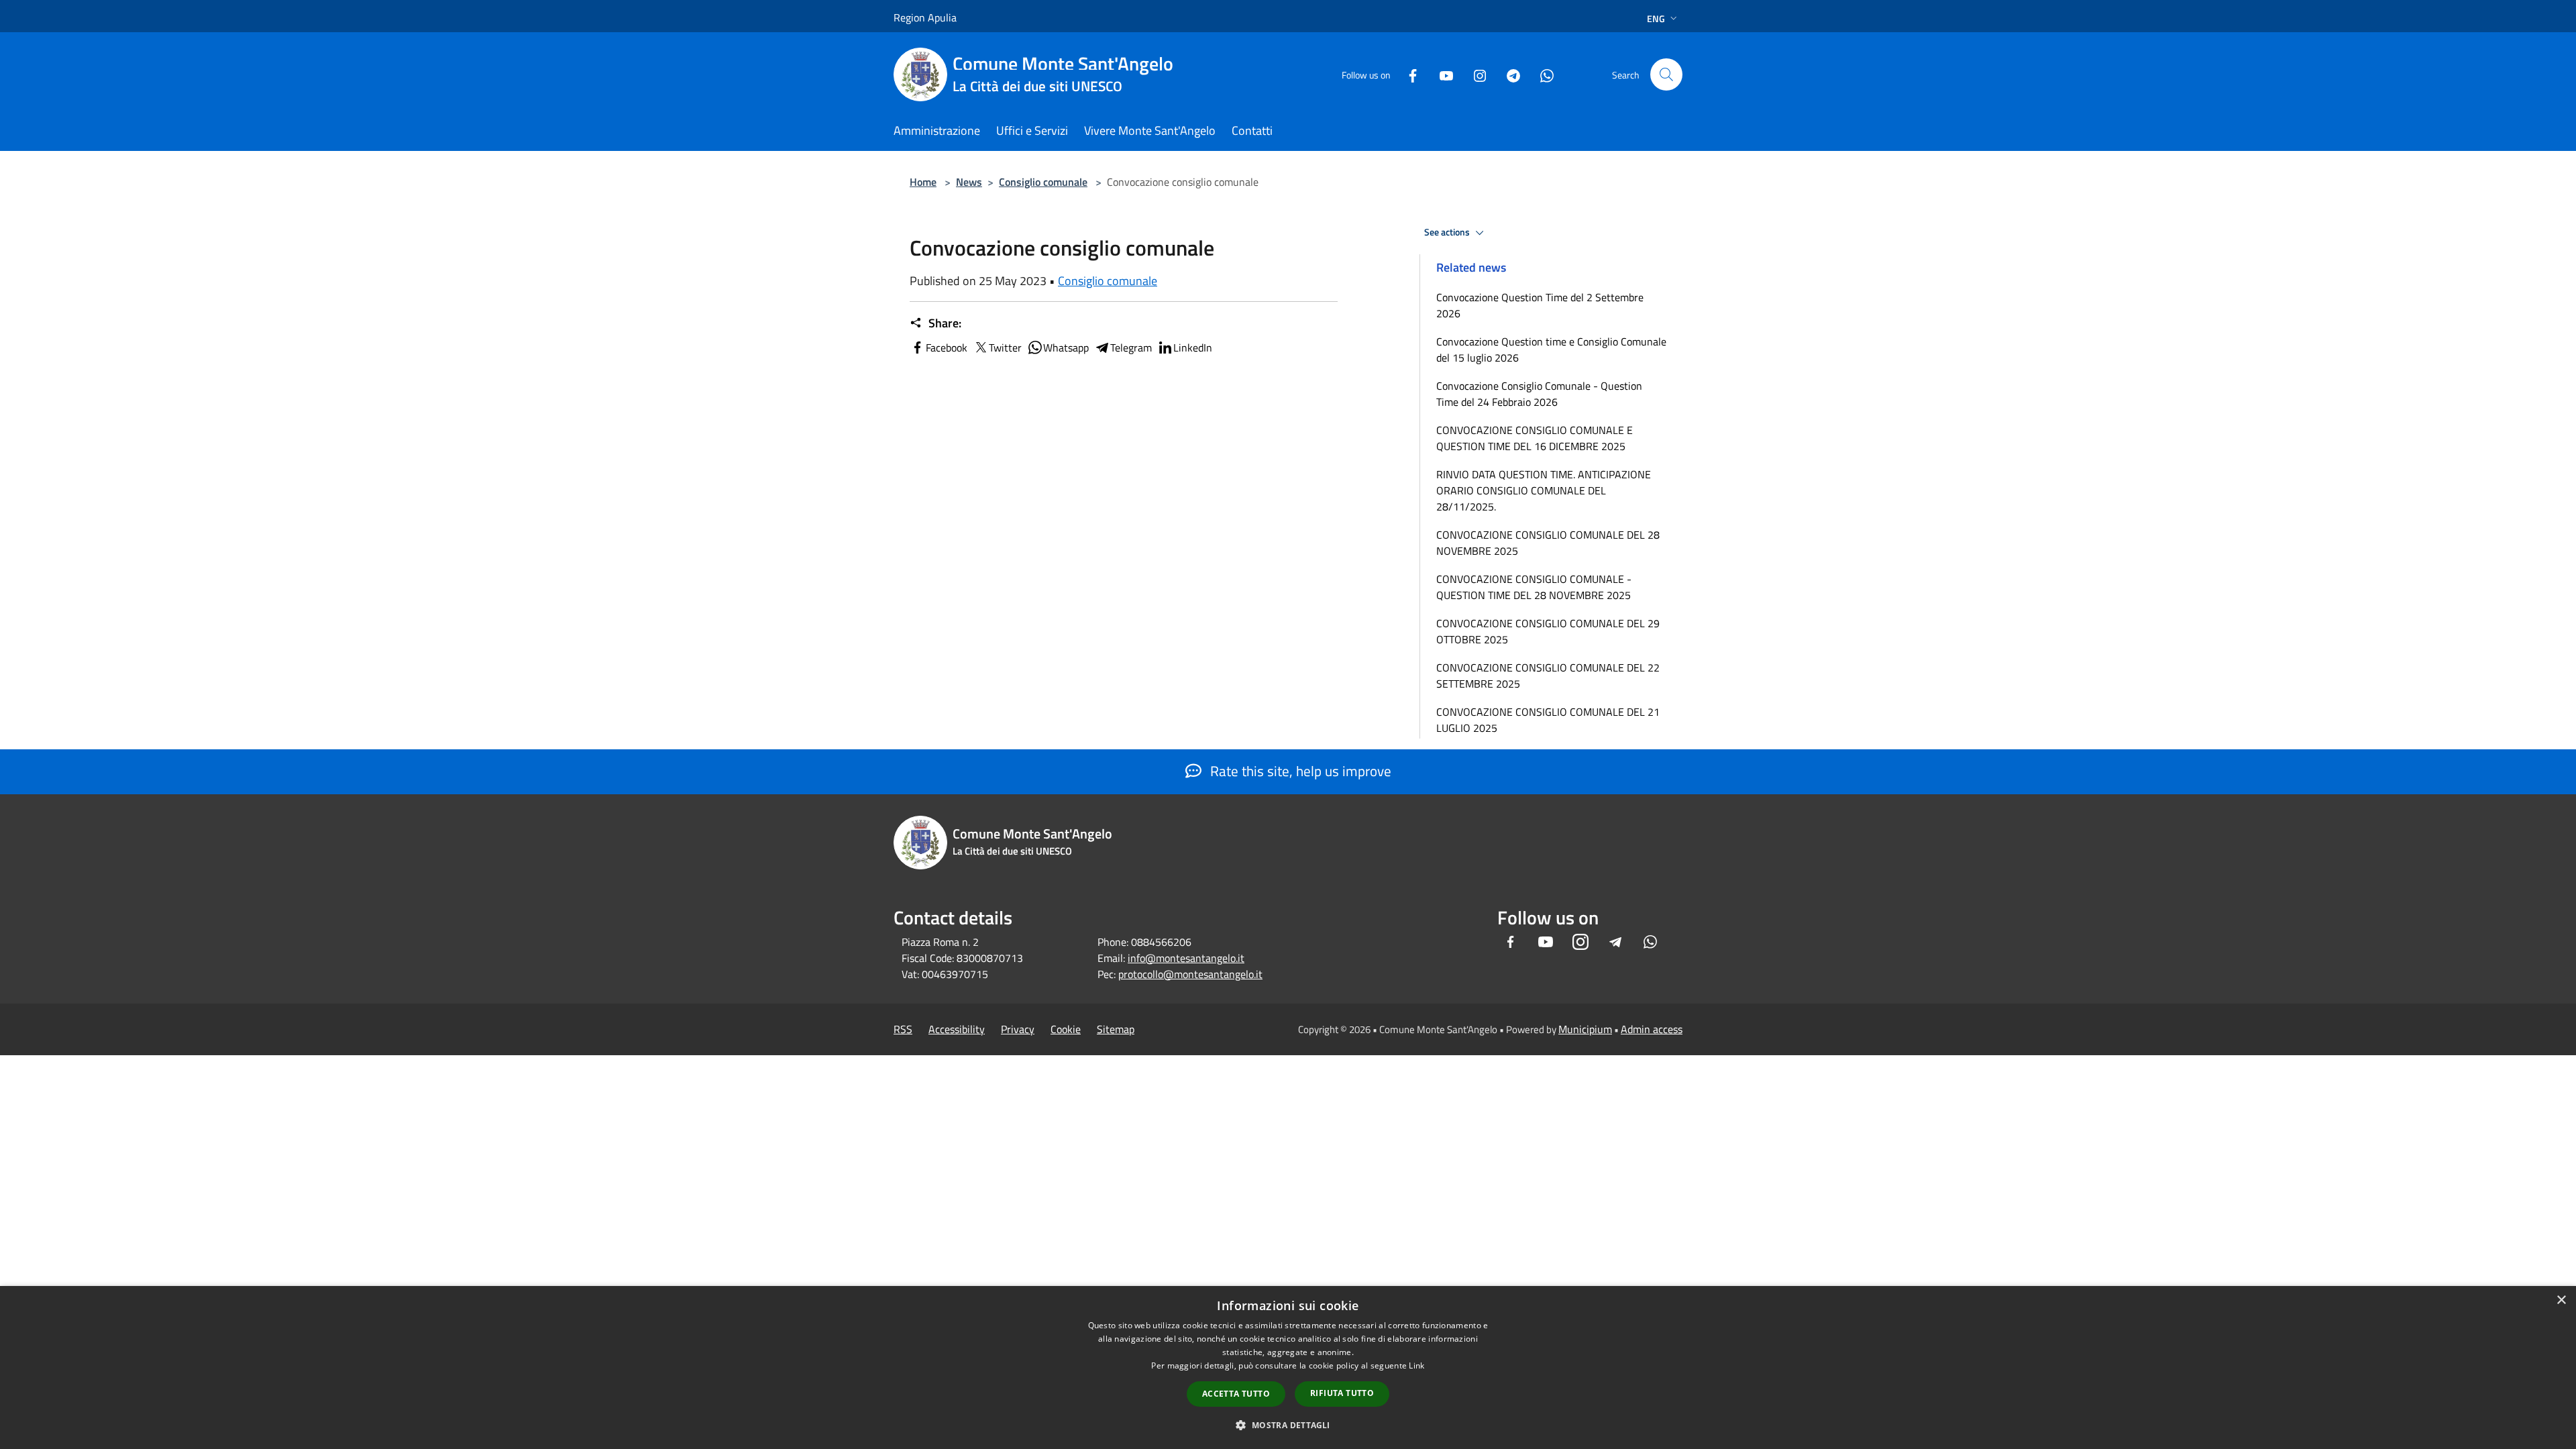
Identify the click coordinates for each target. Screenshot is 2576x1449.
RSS (903, 1029)
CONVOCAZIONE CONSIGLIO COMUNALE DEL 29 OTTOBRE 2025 (1548, 631)
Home (923, 182)
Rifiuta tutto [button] (1342, 1393)
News (969, 182)
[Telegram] (1508, 74)
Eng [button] (1656, 18)
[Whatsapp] (1542, 74)
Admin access (1652, 1029)
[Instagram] (1474, 74)
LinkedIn (1193, 347)
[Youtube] (1441, 74)
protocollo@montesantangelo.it (1190, 974)
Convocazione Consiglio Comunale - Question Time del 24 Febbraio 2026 (1539, 394)
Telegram (1131, 347)
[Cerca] (1666, 74)
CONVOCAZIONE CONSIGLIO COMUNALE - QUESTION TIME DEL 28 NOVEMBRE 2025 (1534, 587)
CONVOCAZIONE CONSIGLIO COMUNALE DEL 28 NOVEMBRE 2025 (1548, 543)
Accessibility (957, 1029)
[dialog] (1288, 1367)
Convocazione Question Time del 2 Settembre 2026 (1540, 305)
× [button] (2561, 1300)
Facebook (947, 347)
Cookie (1066, 1029)
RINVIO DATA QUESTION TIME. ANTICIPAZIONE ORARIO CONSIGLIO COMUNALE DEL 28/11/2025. (1544, 490)
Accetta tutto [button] (1236, 1394)
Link (1416, 1365)
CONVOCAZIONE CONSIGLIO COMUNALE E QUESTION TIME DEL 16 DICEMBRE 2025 (1535, 438)
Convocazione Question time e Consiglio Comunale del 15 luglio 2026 (1551, 350)
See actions (1448, 232)
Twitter (1005, 347)
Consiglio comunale (1043, 182)
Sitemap (1116, 1029)
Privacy (1018, 1029)
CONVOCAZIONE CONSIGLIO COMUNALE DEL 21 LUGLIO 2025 (1548, 720)
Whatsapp (1066, 347)
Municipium (1585, 1029)
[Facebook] (1407, 74)
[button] (1288, 1425)
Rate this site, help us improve (1299, 771)
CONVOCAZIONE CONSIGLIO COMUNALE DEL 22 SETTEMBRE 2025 (1548, 676)
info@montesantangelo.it (1186, 958)
